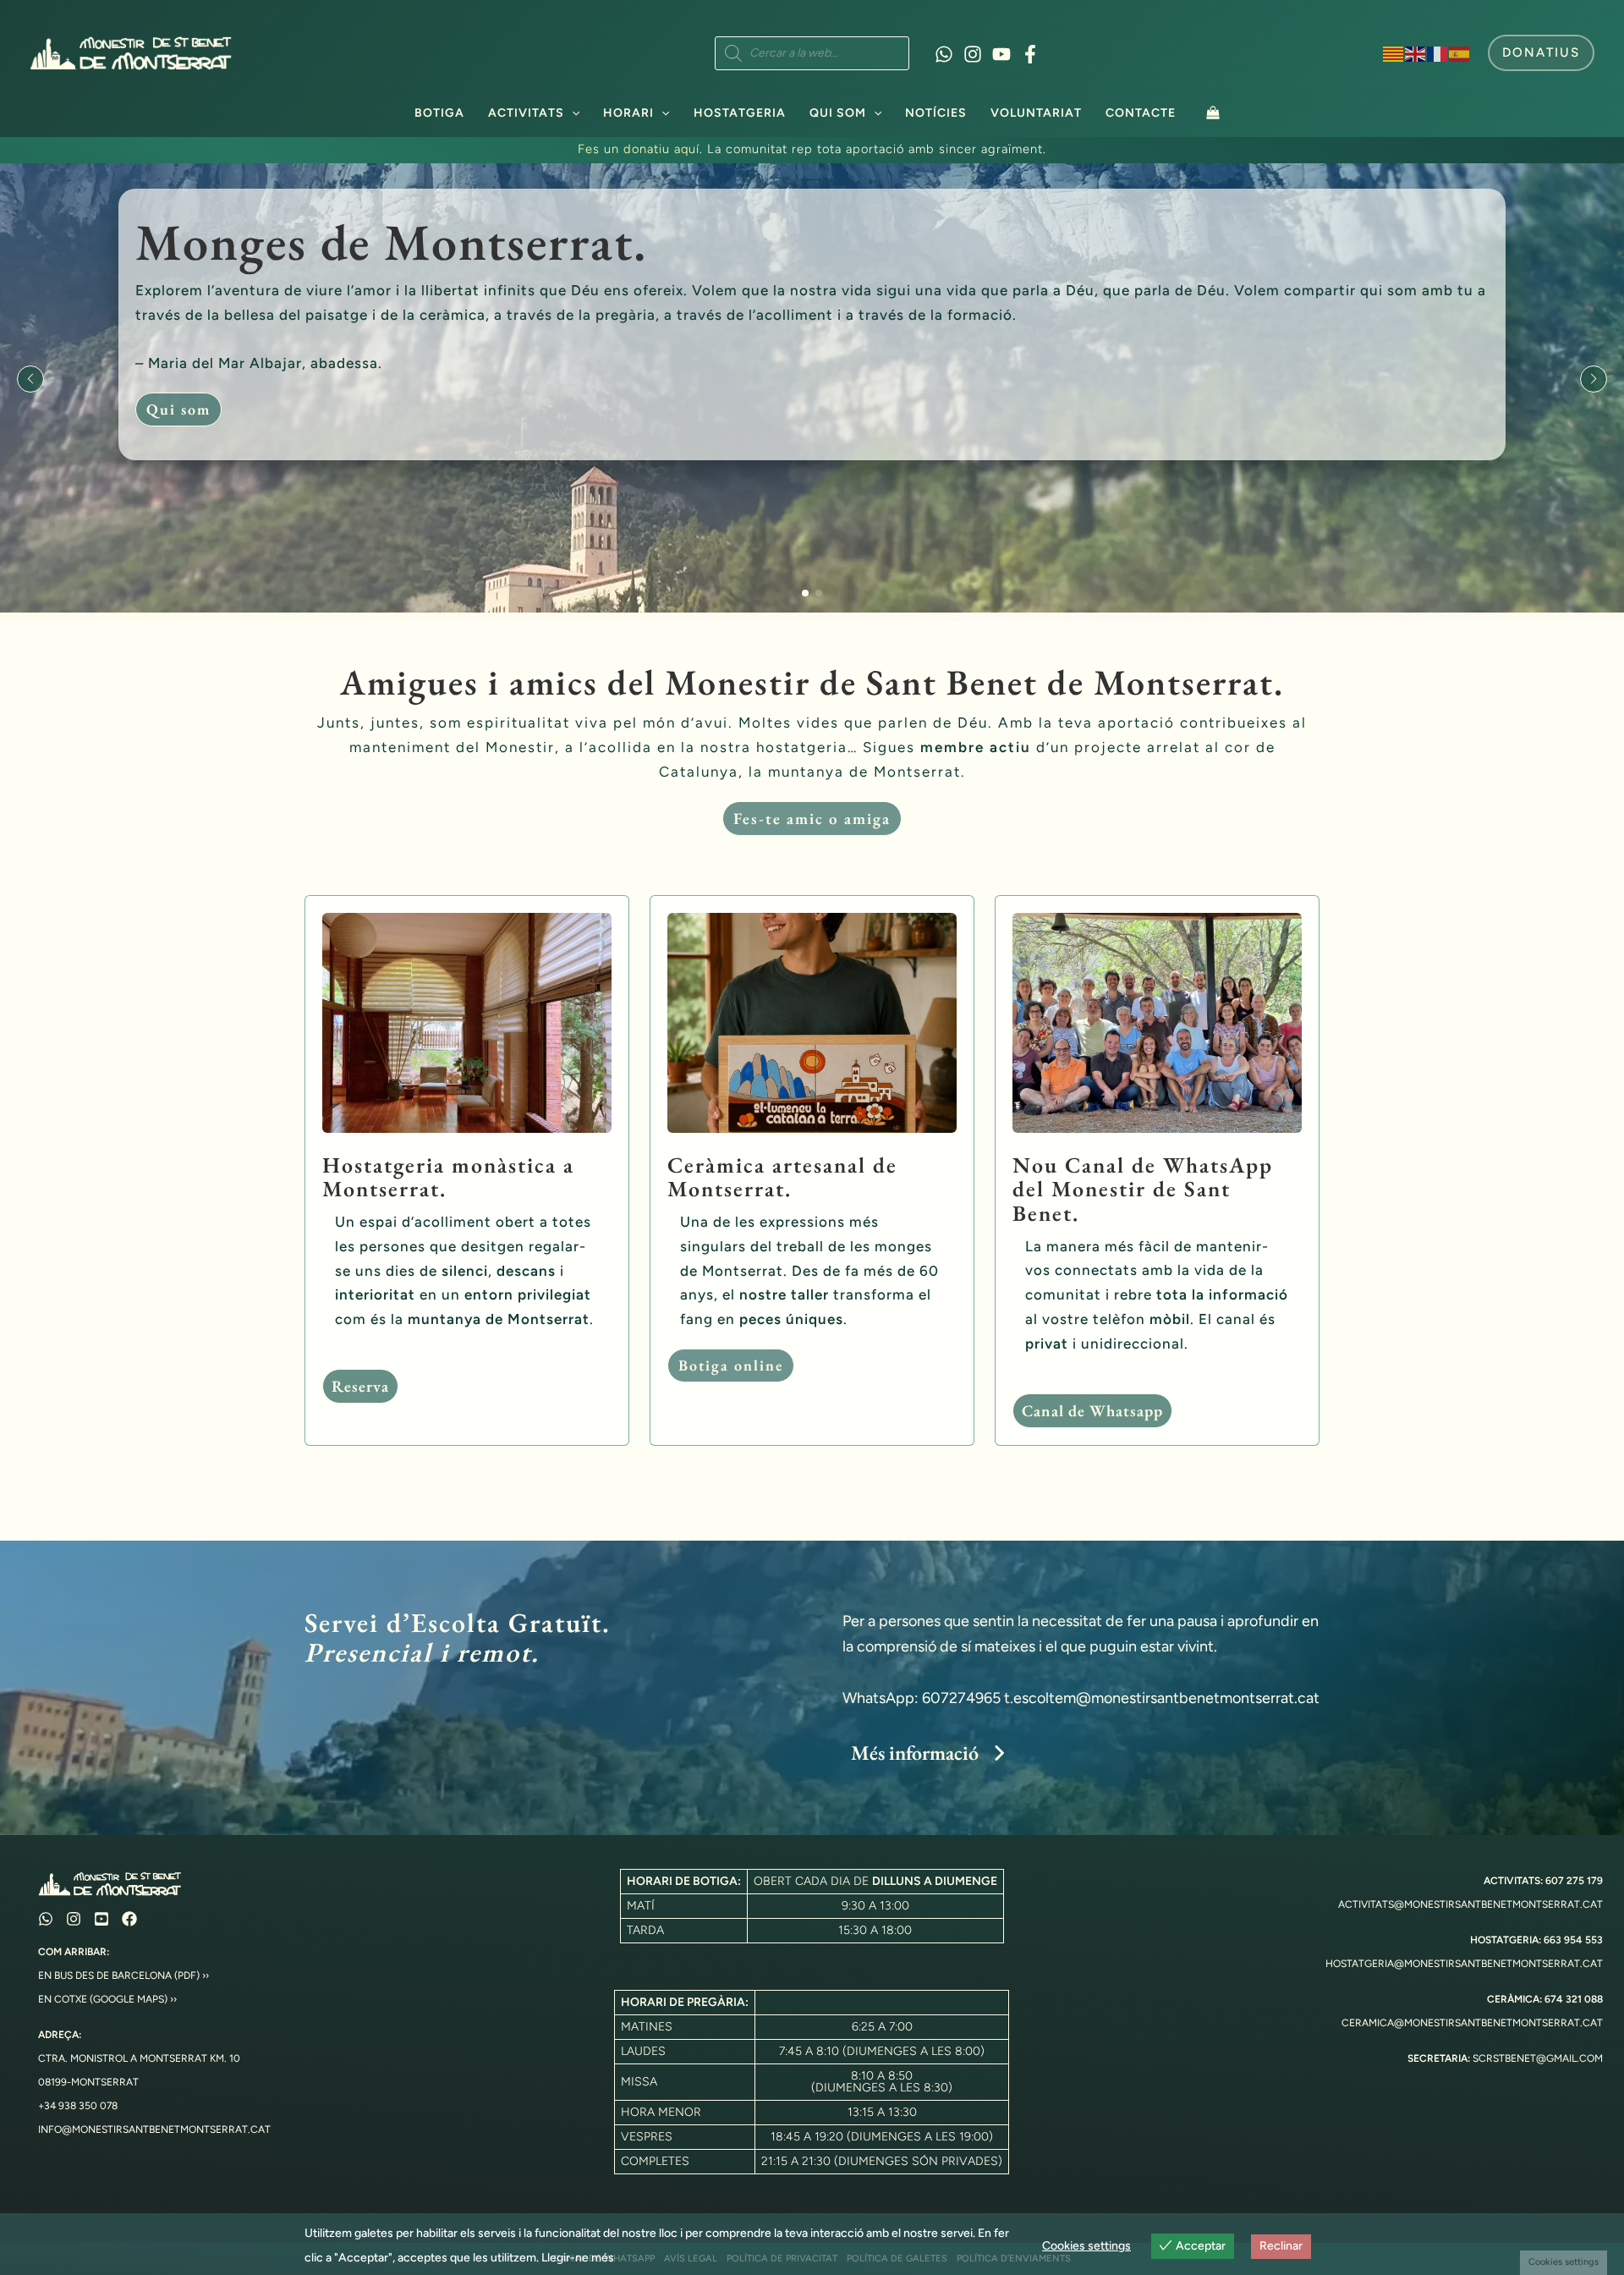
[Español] (1460, 52)
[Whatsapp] (46, 1919)
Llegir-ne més (578, 2258)
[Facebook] (1030, 54)
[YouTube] (1001, 54)
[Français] (1438, 52)
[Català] (1394, 52)
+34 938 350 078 (78, 2106)
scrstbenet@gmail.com (1538, 2058)
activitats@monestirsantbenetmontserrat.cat (1470, 1904)
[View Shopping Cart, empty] (1213, 112)
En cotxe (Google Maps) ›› (107, 1999)
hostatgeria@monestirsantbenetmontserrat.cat (1464, 1964)
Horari (628, 113)
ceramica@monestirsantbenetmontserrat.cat (1472, 2023)
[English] (1416, 52)
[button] (1541, 53)
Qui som (838, 113)
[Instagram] (973, 54)
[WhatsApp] (944, 54)
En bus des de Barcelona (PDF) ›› (123, 1976)
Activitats (526, 113)
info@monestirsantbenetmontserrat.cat (154, 2129)
